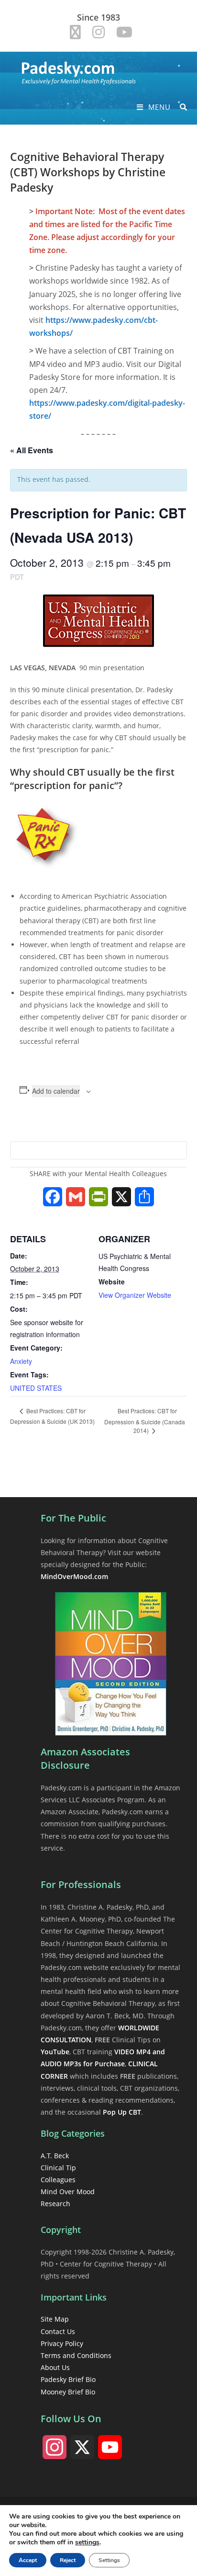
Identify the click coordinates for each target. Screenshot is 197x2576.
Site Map (55, 2319)
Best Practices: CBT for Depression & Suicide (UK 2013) (52, 1416)
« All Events (32, 450)
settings (87, 2542)
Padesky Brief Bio (68, 2379)
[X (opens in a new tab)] (75, 32)
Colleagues (58, 2180)
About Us (55, 2367)
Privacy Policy (62, 2343)
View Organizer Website (135, 1295)
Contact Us (58, 2331)
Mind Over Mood (68, 2192)
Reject (68, 2560)
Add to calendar (56, 1091)
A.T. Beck (55, 2156)
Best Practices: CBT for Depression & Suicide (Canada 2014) (145, 1420)
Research (55, 2204)
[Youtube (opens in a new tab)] (121, 32)
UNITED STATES (36, 1388)
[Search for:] (180, 107)
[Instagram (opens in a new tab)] (98, 32)
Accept (28, 2560)
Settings (109, 2560)
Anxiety (21, 1361)
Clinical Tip (58, 2168)
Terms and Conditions (76, 2355)
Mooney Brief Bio (68, 2392)
